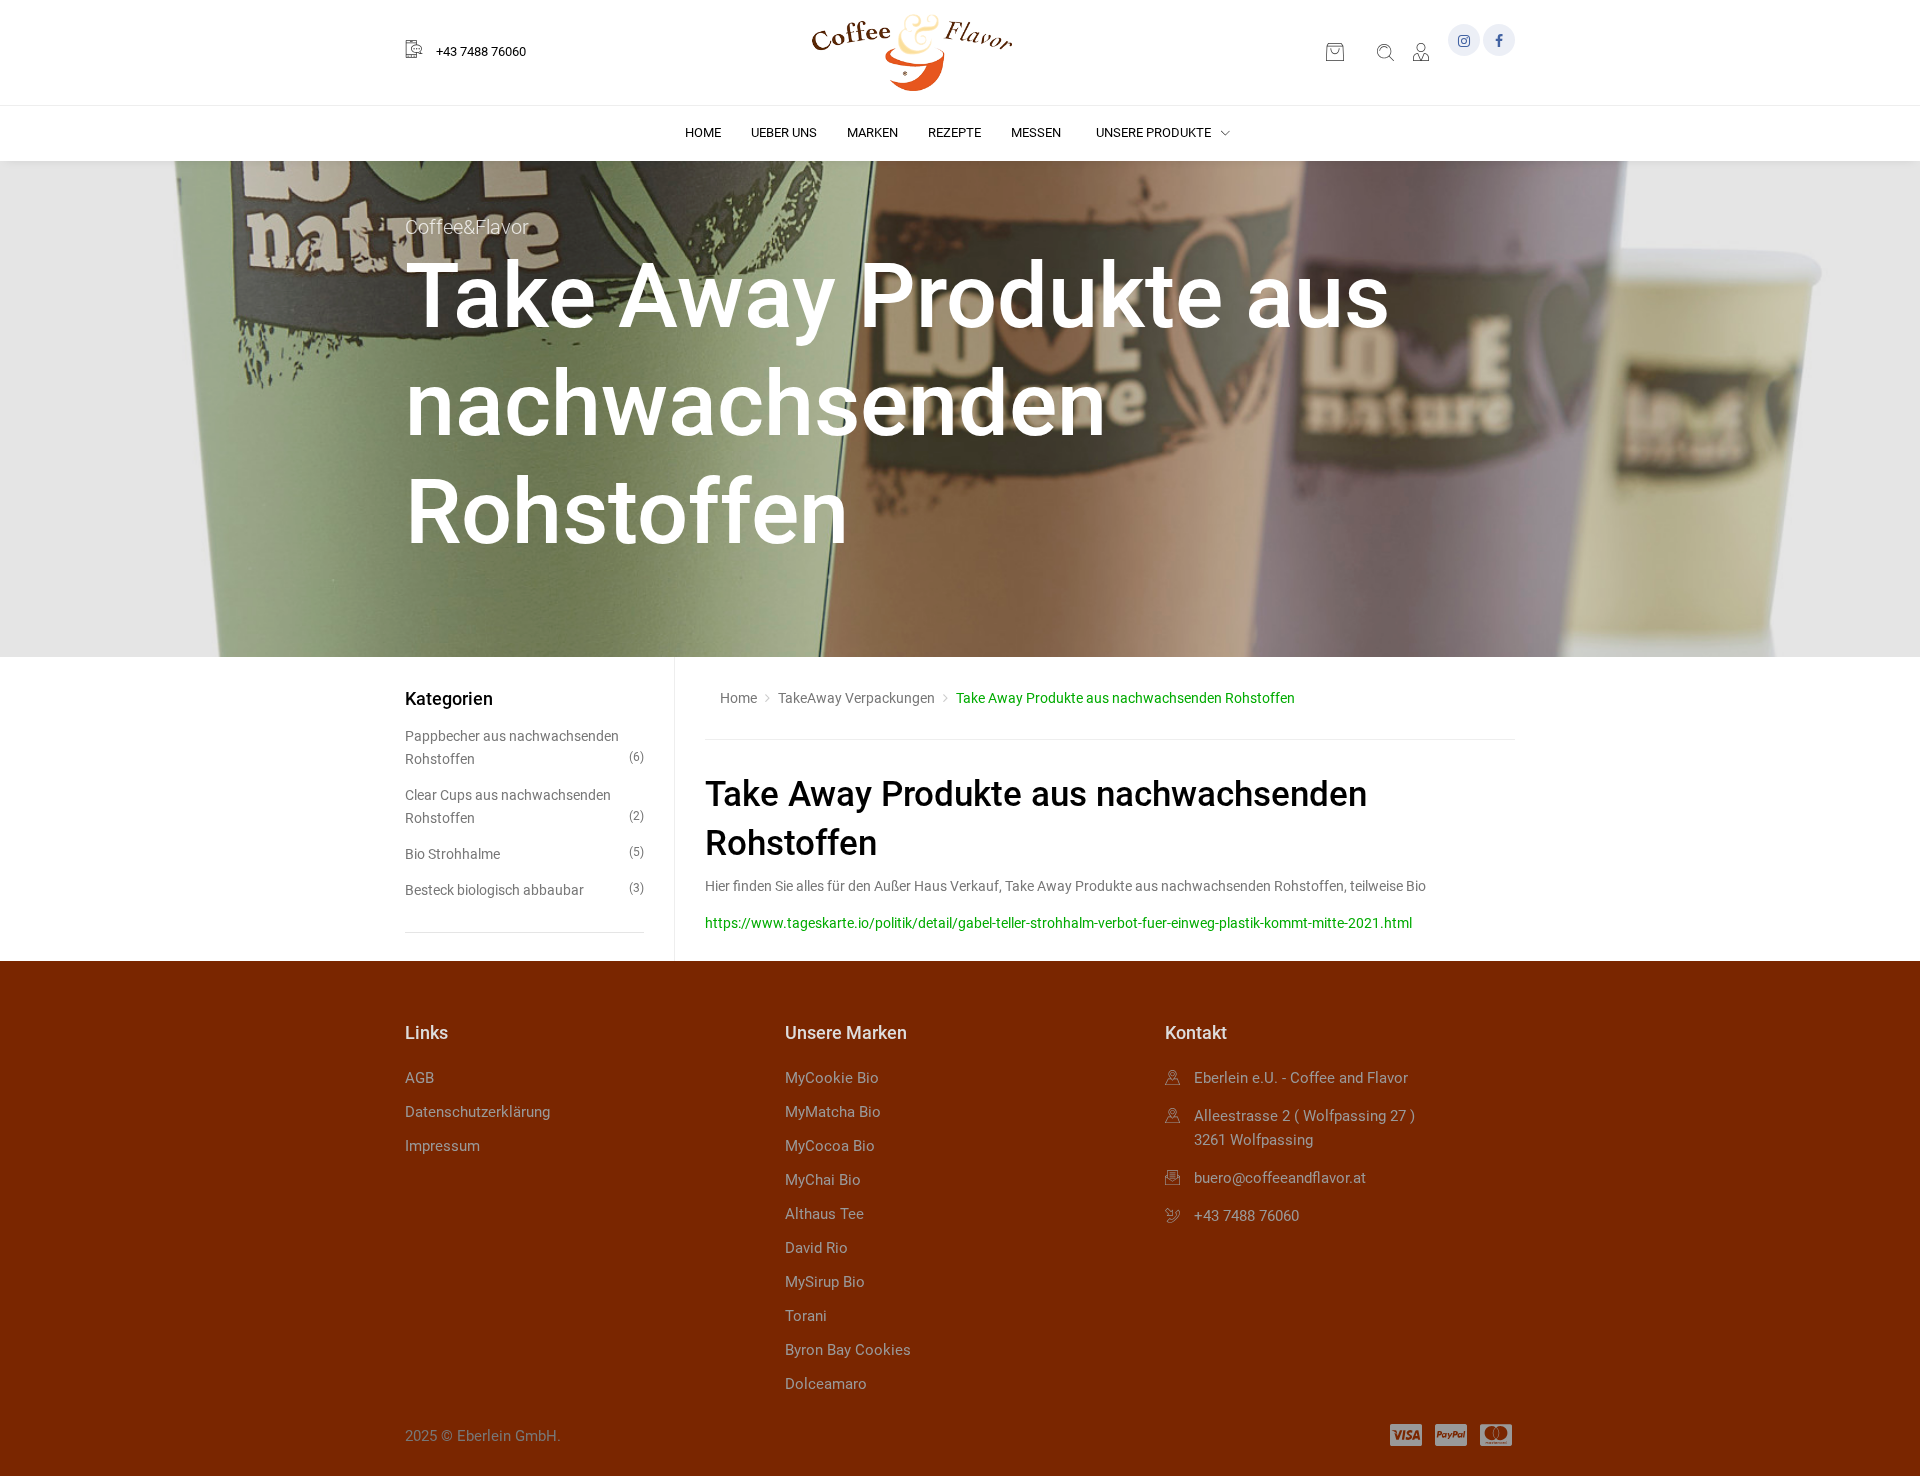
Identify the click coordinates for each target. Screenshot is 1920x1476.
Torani (806, 1316)
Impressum (442, 1146)
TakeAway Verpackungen (856, 698)
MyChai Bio (823, 1180)
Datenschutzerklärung (477, 1112)
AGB (419, 1078)
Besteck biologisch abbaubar (524, 889)
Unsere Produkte (1155, 132)
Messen (1036, 132)
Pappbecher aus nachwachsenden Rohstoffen (524, 747)
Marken (872, 132)
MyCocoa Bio (830, 1146)
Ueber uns (784, 132)
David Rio (816, 1248)
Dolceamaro (826, 1384)
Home (703, 132)
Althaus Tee (824, 1214)
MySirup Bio (825, 1282)
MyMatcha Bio (833, 1112)
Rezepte (954, 132)
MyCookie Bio (832, 1078)
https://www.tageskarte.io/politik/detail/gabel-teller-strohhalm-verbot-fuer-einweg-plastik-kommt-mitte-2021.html (1058, 923)
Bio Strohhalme (524, 853)
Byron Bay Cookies (848, 1350)
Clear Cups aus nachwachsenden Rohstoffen (524, 806)
